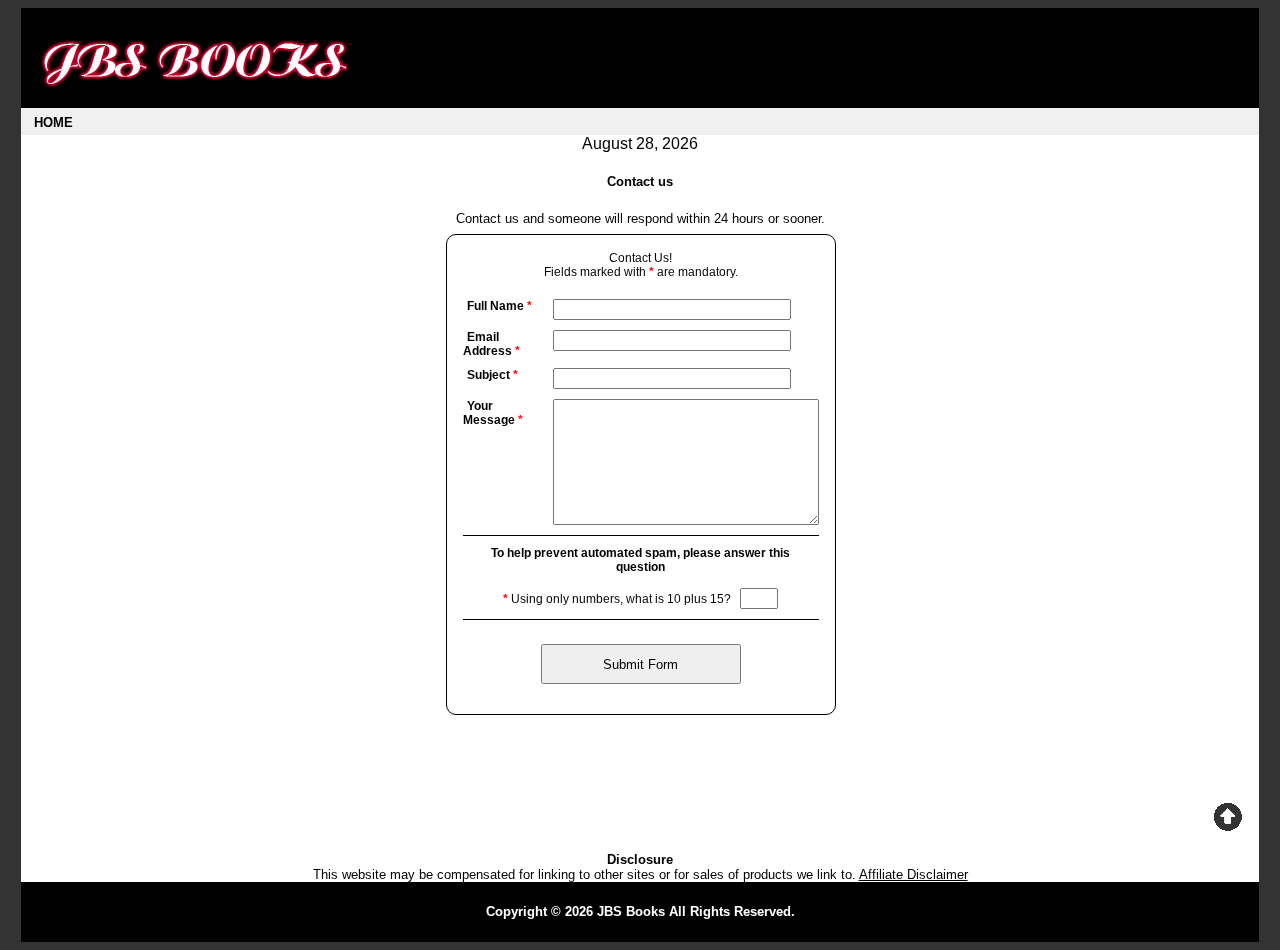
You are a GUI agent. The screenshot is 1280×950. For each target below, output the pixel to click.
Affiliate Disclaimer (913, 874)
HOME (53, 122)
